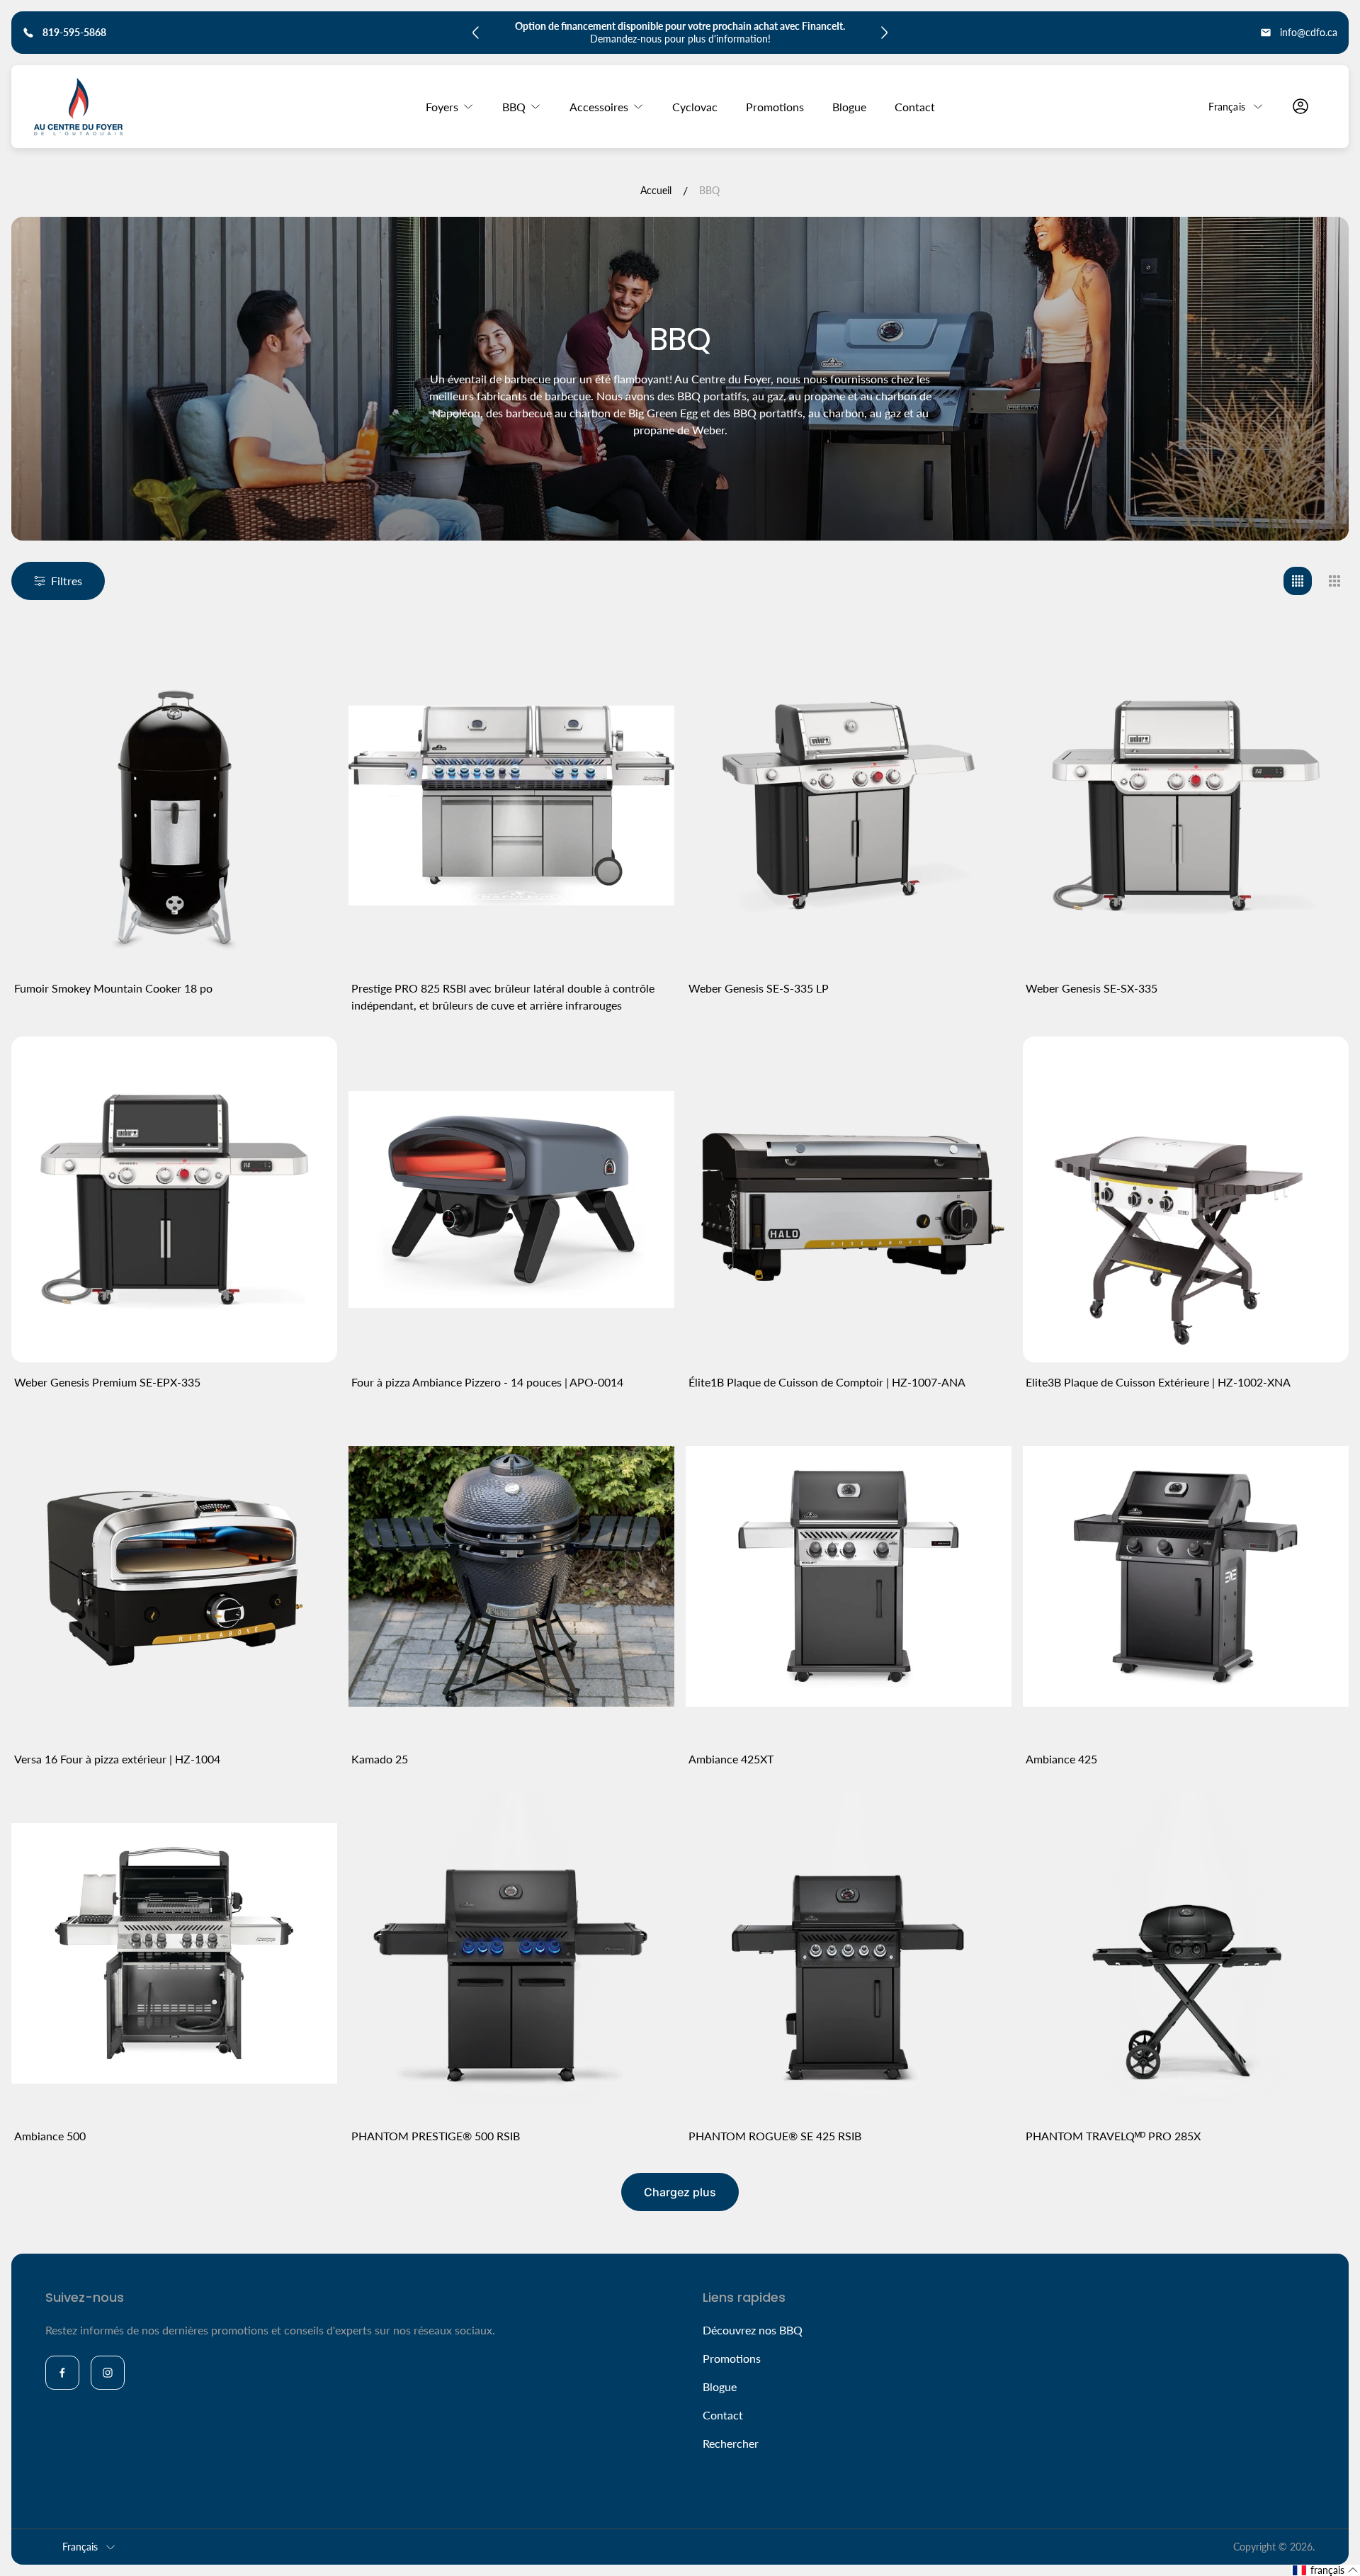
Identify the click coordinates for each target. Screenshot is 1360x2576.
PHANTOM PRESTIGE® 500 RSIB (436, 2136)
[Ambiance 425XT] (849, 1576)
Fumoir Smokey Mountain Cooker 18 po (113, 988)
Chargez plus (680, 2192)
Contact (723, 2415)
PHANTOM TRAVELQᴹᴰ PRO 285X (1113, 2136)
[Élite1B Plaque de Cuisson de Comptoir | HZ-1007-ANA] (849, 1199)
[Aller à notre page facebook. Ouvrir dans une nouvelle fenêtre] (62, 2373)
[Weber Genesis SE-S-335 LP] (849, 806)
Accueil (656, 190)
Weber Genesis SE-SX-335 (1092, 988)
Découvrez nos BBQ (753, 2330)
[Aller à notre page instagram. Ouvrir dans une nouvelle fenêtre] (108, 2373)
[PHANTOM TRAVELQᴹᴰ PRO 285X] (1186, 1953)
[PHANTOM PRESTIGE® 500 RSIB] (511, 1953)
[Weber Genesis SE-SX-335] (1186, 806)
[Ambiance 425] (1186, 1576)
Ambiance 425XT (731, 1759)
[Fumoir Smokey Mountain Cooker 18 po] (174, 806)
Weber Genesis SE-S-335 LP (759, 988)
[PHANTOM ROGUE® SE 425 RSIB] (849, 1953)
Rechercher (731, 2443)
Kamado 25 (380, 1759)
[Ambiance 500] (174, 1953)
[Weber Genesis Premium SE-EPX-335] (174, 1199)
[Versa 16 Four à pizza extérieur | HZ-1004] (174, 1576)
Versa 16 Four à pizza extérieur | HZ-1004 (117, 1759)
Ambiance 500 (50, 2136)
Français (1227, 106)
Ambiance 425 (1061, 1759)
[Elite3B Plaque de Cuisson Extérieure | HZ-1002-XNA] (1186, 1199)
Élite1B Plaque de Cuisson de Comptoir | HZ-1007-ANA (827, 1382)
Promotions (732, 2358)
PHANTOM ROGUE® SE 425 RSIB (775, 2136)
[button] (1326, 2570)
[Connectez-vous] (1300, 106)
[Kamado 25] (511, 1576)
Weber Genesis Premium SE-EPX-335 (107, 1382)
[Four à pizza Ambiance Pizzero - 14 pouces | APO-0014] (511, 1199)
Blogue (720, 2386)
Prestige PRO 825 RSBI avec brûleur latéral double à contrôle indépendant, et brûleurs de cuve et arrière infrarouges (503, 996)
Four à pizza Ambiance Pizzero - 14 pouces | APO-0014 (487, 1382)
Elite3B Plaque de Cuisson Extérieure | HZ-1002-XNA (1158, 1382)
